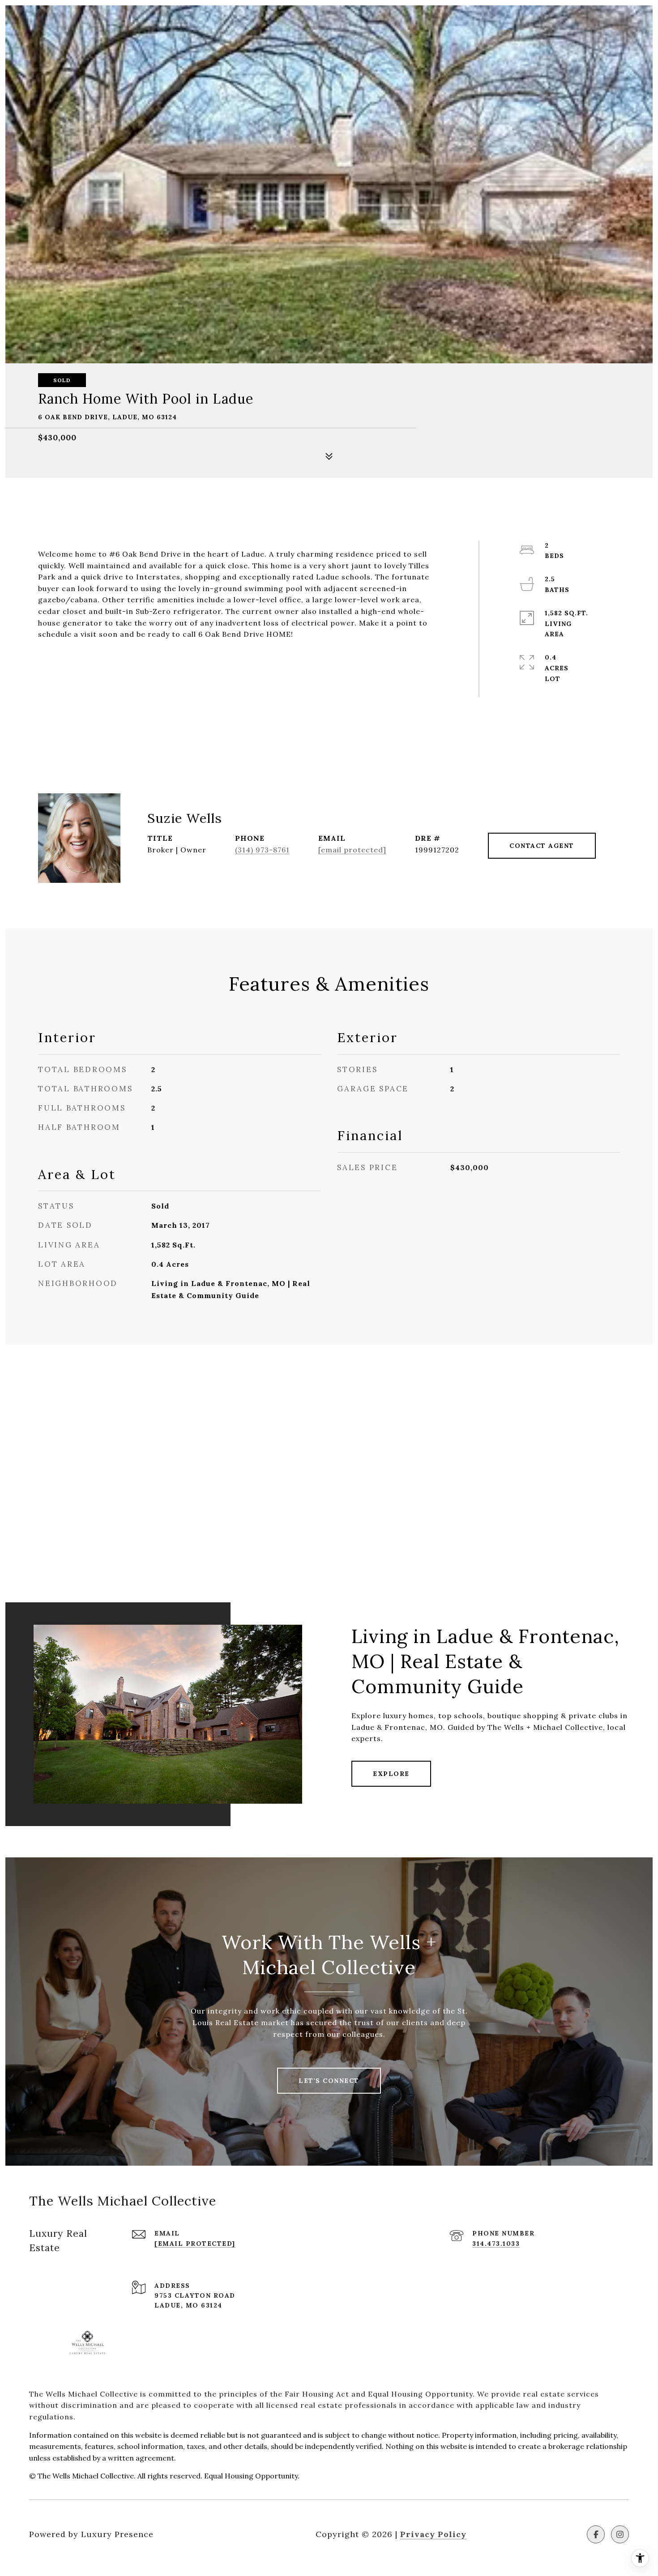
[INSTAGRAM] (620, 2534)
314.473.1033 (496, 2244)
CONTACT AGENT (542, 846)
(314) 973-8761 (262, 850)
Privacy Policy (433, 2534)
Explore (391, 1774)
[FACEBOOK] (596, 2534)
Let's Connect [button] (329, 2081)
